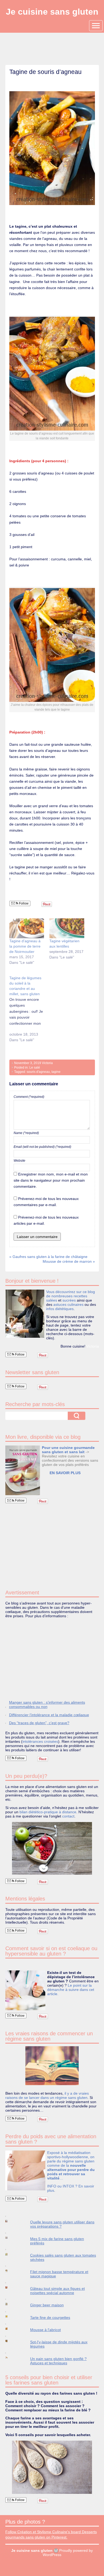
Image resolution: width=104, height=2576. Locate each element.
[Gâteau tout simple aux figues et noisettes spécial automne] (12, 2288)
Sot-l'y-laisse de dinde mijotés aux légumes (59, 2344)
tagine (56, 1072)
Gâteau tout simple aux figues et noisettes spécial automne (57, 2291)
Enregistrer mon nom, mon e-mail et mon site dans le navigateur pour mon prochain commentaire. (51, 1180)
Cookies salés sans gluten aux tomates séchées (63, 2257)
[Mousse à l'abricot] (12, 2329)
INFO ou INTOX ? (63, 2186)
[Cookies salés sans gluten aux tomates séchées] (12, 2254)
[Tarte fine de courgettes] (12, 2316)
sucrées (69, 1300)
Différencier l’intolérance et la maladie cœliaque (49, 1715)
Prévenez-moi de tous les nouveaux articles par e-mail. (46, 1220)
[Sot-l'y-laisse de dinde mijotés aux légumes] (12, 2341)
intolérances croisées (40, 1741)
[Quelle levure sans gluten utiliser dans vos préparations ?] (12, 2221)
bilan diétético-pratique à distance (48, 1812)
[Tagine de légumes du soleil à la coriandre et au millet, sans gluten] (29, 1012)
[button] (23, 1470)
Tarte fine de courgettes (50, 2317)
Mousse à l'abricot (45, 2330)
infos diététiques (60, 1309)
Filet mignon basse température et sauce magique (59, 2274)
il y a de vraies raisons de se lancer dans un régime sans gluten (47, 2095)
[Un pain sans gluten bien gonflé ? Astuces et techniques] (12, 2358)
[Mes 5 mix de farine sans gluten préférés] (12, 2238)
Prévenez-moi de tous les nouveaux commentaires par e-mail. (46, 1202)
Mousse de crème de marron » (69, 1261)
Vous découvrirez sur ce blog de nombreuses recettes (71, 1294)
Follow (23, 903)
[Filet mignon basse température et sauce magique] (12, 2271)
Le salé (35, 1068)
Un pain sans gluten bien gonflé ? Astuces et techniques (58, 2361)
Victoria (47, 1063)
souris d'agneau (38, 1072)
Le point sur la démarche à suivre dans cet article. (71, 1990)
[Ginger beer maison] (12, 2304)
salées (52, 1300)
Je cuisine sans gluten (52, 12)
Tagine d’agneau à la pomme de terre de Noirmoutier (25, 946)
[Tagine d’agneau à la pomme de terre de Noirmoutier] (27, 928)
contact (68, 1816)
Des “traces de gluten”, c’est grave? (39, 1723)
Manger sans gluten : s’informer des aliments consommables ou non (47, 1704)
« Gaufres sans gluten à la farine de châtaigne (48, 1257)
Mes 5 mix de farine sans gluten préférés (57, 2241)
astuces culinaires (68, 1304)
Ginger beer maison (47, 2305)
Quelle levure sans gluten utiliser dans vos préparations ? (62, 2224)
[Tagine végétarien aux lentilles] (67, 928)
